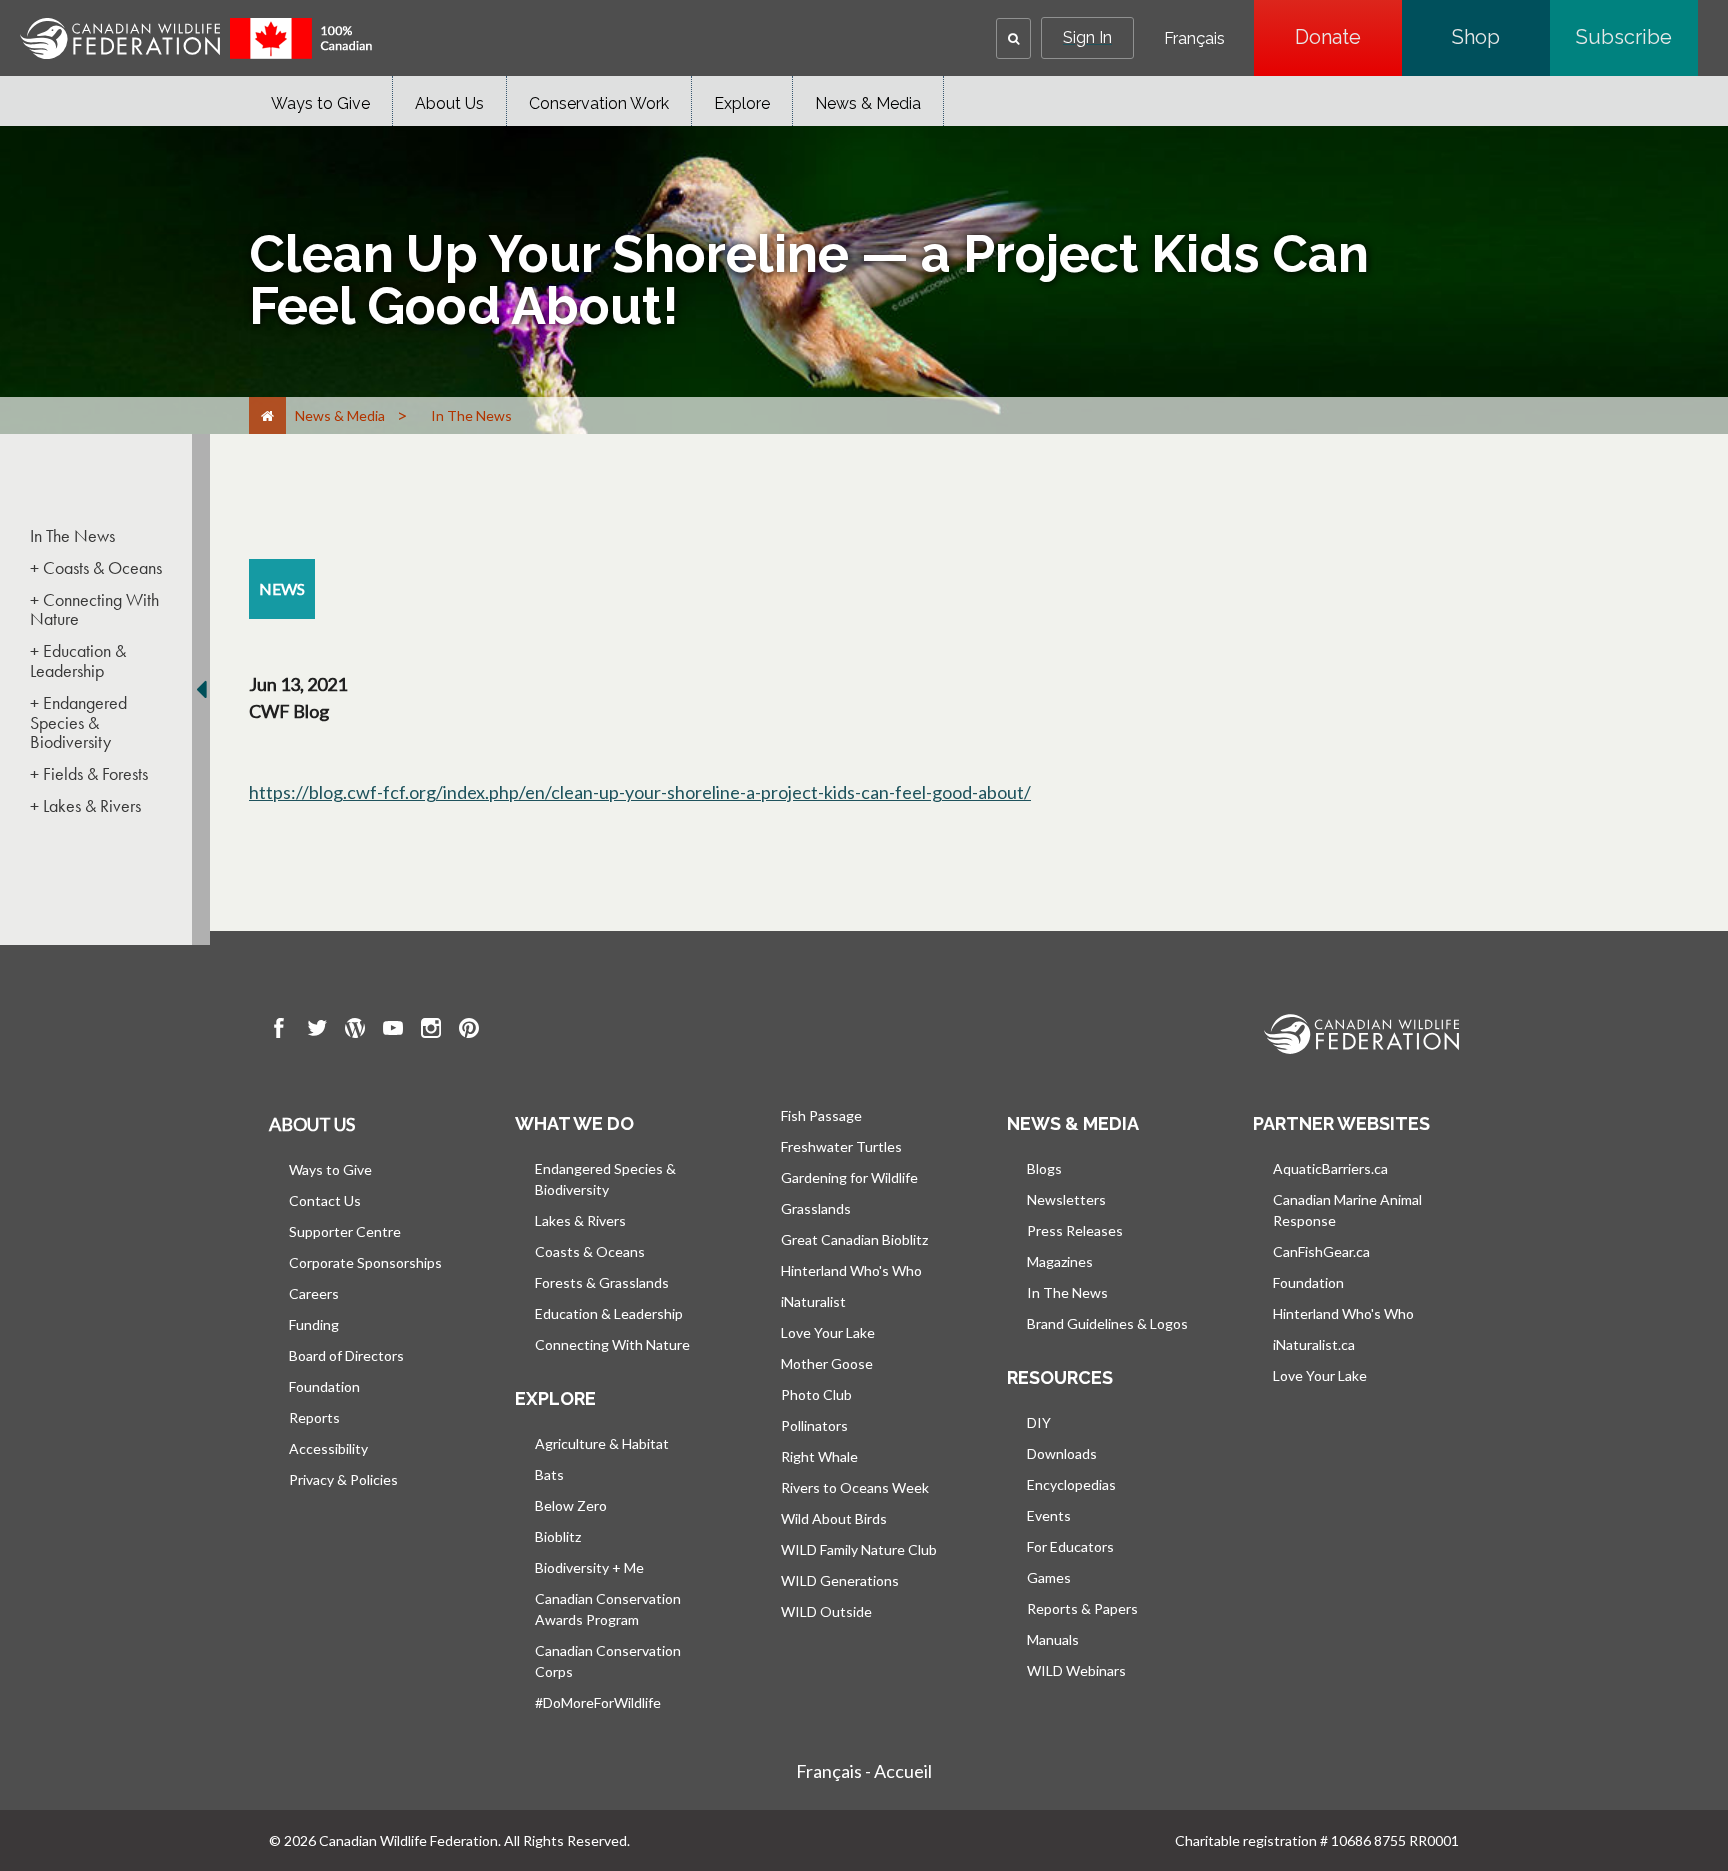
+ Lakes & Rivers (85, 806)
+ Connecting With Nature (94, 610)
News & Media (868, 103)
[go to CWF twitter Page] (317, 1031)
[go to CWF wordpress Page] (355, 1031)
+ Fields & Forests (89, 774)
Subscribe (1637, 37)
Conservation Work (599, 103)
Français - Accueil (864, 1771)
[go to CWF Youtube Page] (393, 1031)
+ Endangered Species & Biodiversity (78, 722)
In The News (72, 536)
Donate (1348, 37)
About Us (449, 103)
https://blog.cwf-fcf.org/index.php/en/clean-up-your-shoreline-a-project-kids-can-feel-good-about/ (640, 792)
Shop (1501, 37)
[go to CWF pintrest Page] (469, 1031)
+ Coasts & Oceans (96, 568)
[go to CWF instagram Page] (431, 1031)
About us (312, 1124)
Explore (742, 103)
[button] (1013, 38)
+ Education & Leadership (78, 661)
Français (1194, 39)
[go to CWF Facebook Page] (279, 1031)
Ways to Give (320, 103)
